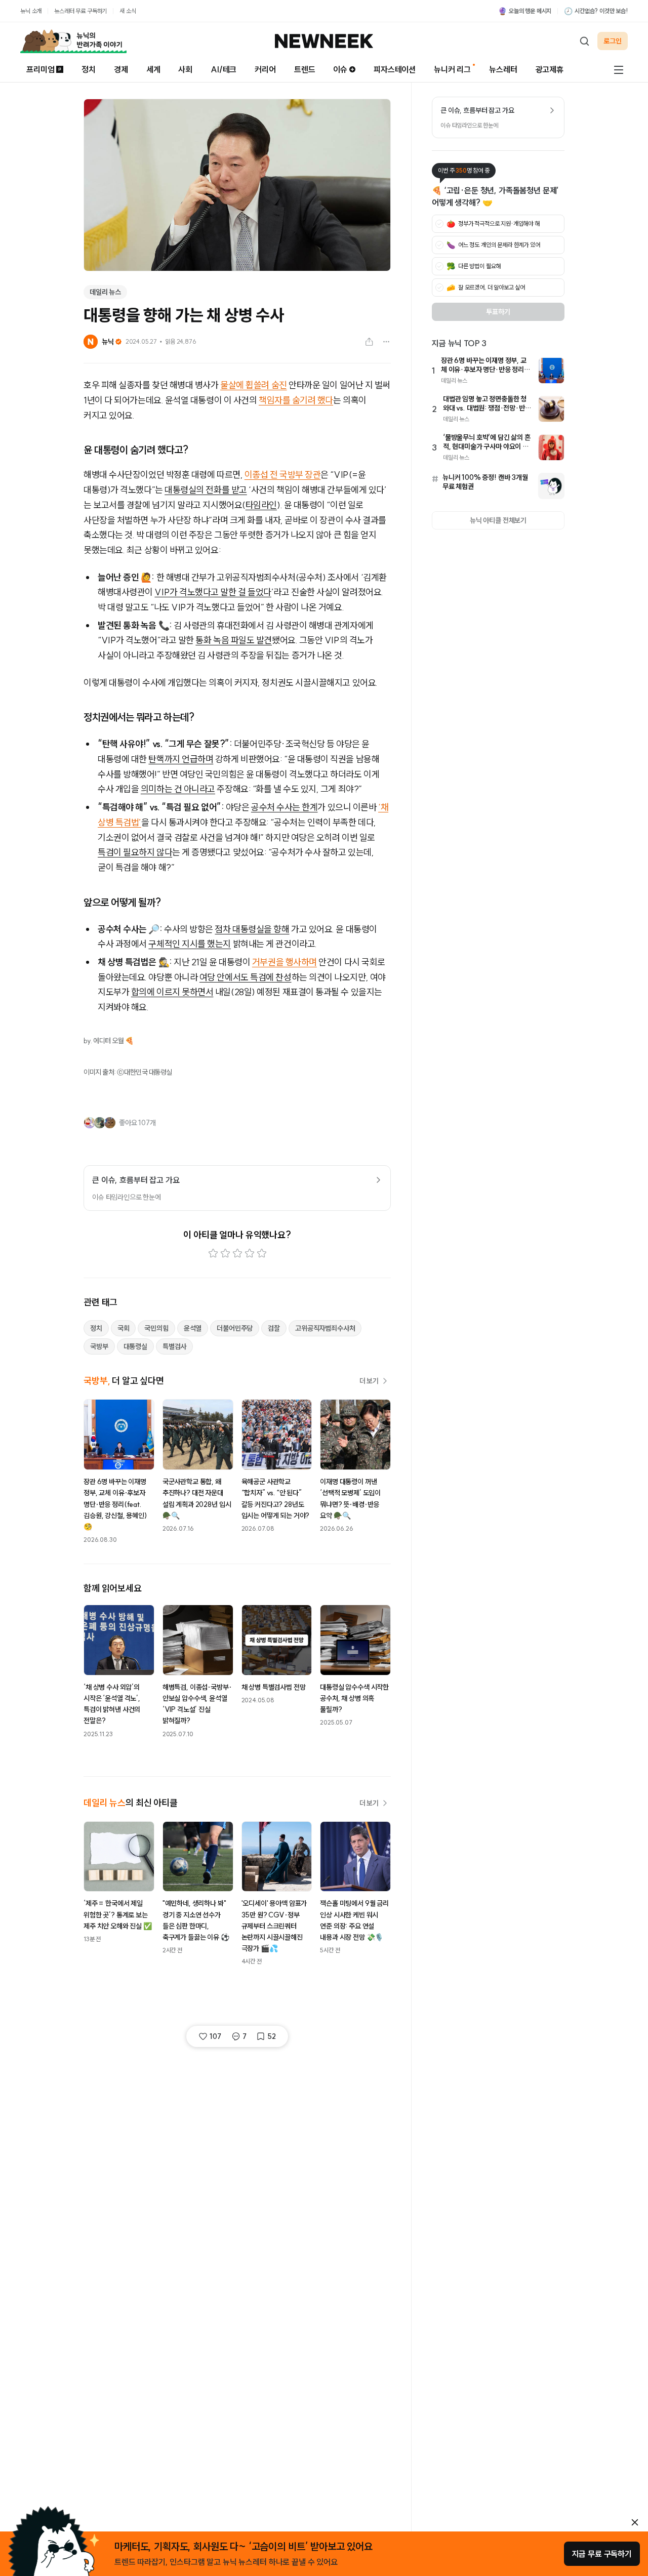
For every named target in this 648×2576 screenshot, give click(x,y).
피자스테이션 (395, 69)
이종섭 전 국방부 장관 (283, 475)
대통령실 (135, 1346)
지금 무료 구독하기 (602, 2554)
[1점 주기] (213, 1253)
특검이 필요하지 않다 (135, 852)
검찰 (274, 1328)
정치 (89, 69)
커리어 (265, 69)
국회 (124, 1328)
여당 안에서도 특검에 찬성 (246, 977)
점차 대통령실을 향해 (252, 929)
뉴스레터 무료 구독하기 (80, 11)
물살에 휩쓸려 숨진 (254, 385)
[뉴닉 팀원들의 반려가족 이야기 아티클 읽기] (73, 41)
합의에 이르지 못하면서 (172, 992)
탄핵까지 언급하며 (181, 759)
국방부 (99, 1346)
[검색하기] (584, 41)
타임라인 (261, 505)
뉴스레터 (503, 69)
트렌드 (305, 69)
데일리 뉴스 (105, 292)
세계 (153, 69)
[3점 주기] (237, 1253)
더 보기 (369, 1381)
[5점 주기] (262, 1253)
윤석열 (193, 1328)
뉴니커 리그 (452, 69)
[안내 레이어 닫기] (635, 2522)
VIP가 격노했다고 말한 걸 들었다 (213, 592)
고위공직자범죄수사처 (325, 1328)
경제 (121, 69)
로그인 (613, 41)
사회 (185, 69)
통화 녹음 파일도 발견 (234, 640)
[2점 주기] (225, 1253)
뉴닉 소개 (31, 11)
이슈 (340, 69)
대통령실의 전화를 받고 (206, 490)
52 (272, 2036)
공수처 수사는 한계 (285, 807)
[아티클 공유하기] (369, 342)
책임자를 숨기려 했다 (296, 400)
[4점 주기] (250, 1253)
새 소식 (128, 11)
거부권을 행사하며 (285, 962)
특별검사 (174, 1346)
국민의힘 (156, 1328)
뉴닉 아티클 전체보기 (498, 520)
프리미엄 (40, 69)
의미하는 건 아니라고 (178, 789)
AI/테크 (224, 69)
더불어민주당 (235, 1328)
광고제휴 (550, 69)
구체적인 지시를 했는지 (190, 944)
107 (215, 2036)
